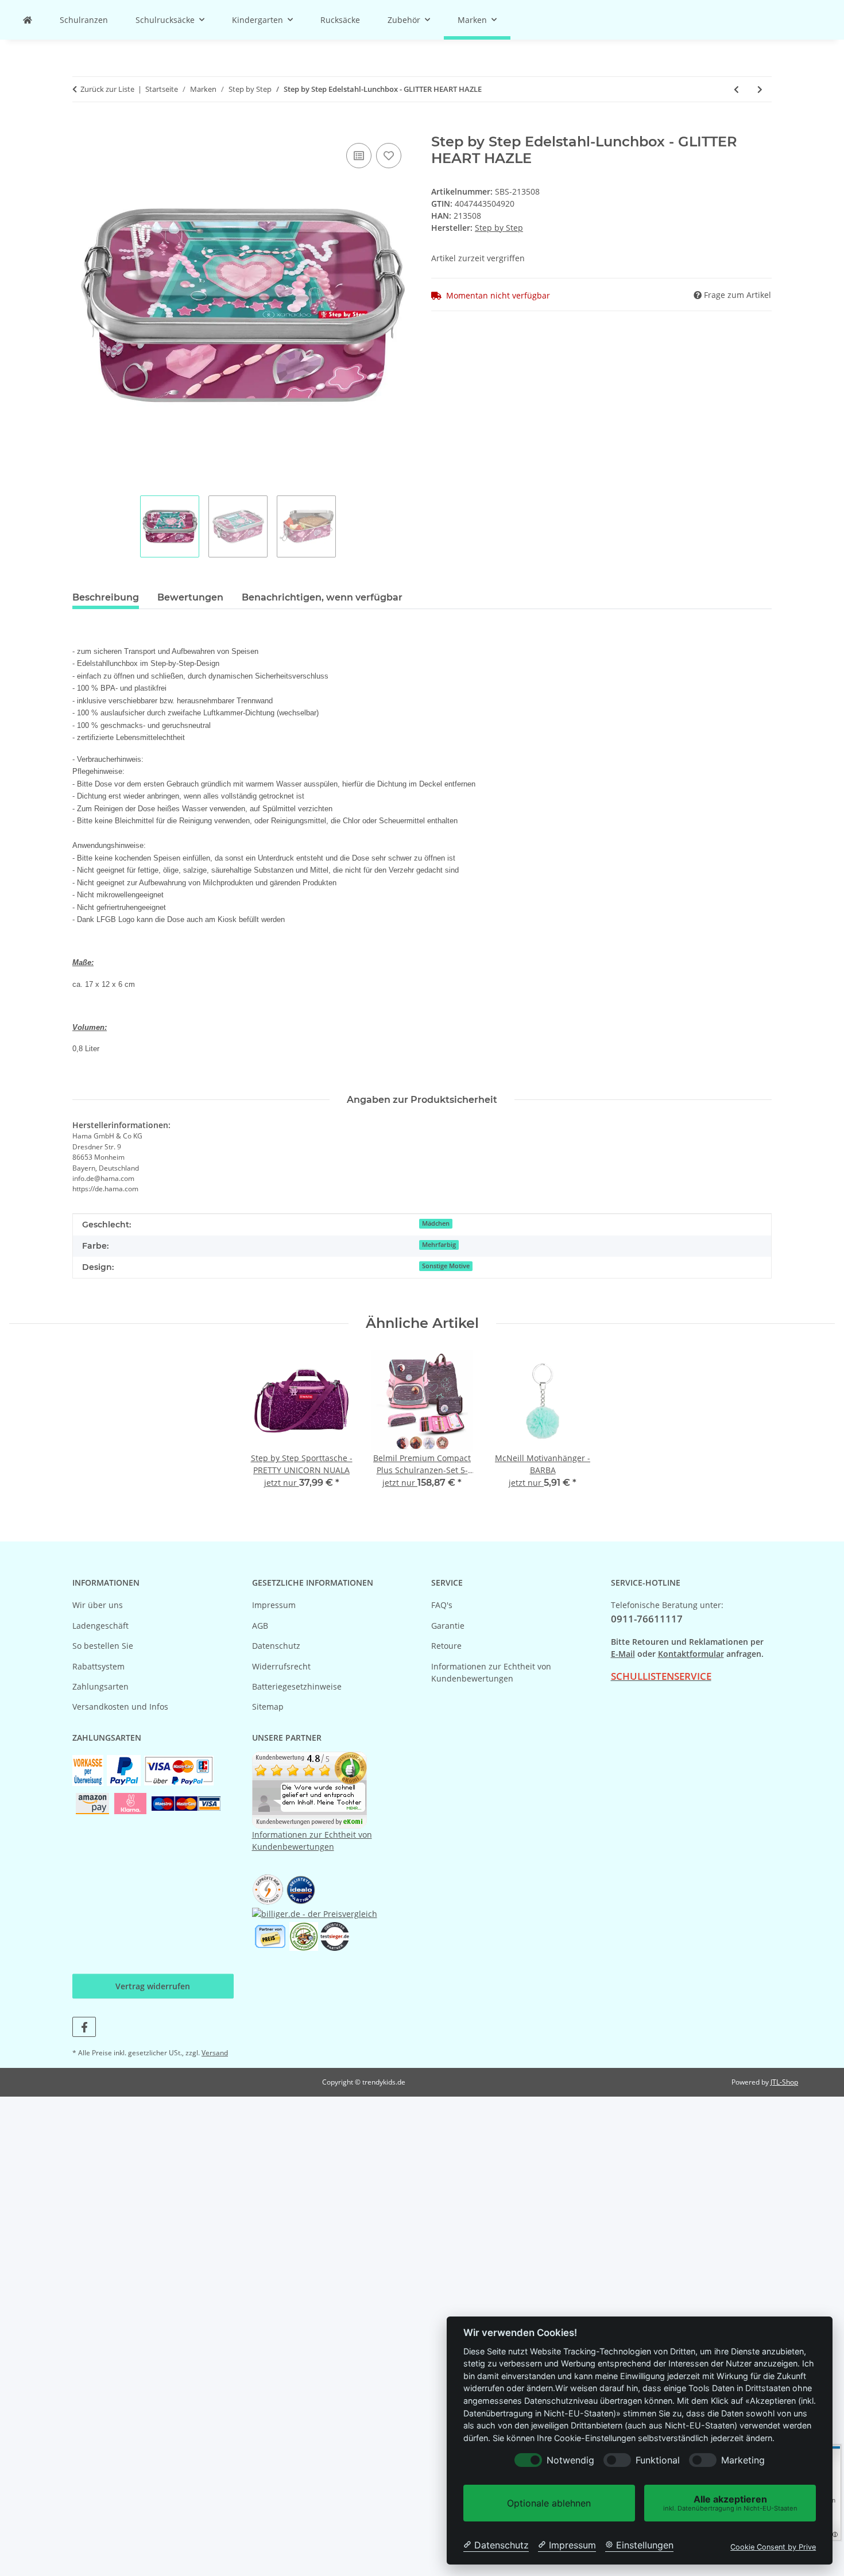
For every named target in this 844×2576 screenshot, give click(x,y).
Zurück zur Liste (107, 89)
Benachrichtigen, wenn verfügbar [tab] (322, 597)
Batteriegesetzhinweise (297, 1686)
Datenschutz (276, 1646)
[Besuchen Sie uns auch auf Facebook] (84, 2027)
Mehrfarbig (439, 1245)
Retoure (446, 1646)
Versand (215, 2053)
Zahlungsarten (100, 1686)
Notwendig (570, 2460)
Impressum (274, 1605)
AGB (260, 1626)
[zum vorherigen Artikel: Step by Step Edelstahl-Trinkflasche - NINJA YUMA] (736, 89)
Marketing (743, 2460)
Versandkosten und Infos (120, 1707)
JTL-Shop (784, 2082)
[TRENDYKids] (28, 20)
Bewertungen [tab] (190, 597)
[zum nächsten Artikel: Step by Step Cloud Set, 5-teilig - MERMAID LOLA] (760, 89)
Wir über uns (98, 1605)
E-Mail (623, 1654)
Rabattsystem (98, 1666)
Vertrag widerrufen (153, 1986)
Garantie (448, 1626)
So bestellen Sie (103, 1646)
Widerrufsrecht (281, 1666)
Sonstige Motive (446, 1266)
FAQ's (442, 1605)
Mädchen (436, 1223)
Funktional (658, 2460)
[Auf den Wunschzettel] (389, 156)
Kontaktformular (691, 1654)
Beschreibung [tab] (106, 597)
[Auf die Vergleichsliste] (359, 156)
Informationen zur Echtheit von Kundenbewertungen (491, 1672)
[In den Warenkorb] (82, 127)
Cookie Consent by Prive (773, 2547)
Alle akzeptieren (730, 2503)
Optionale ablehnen (549, 2503)
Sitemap (268, 1707)
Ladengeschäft (100, 1626)
